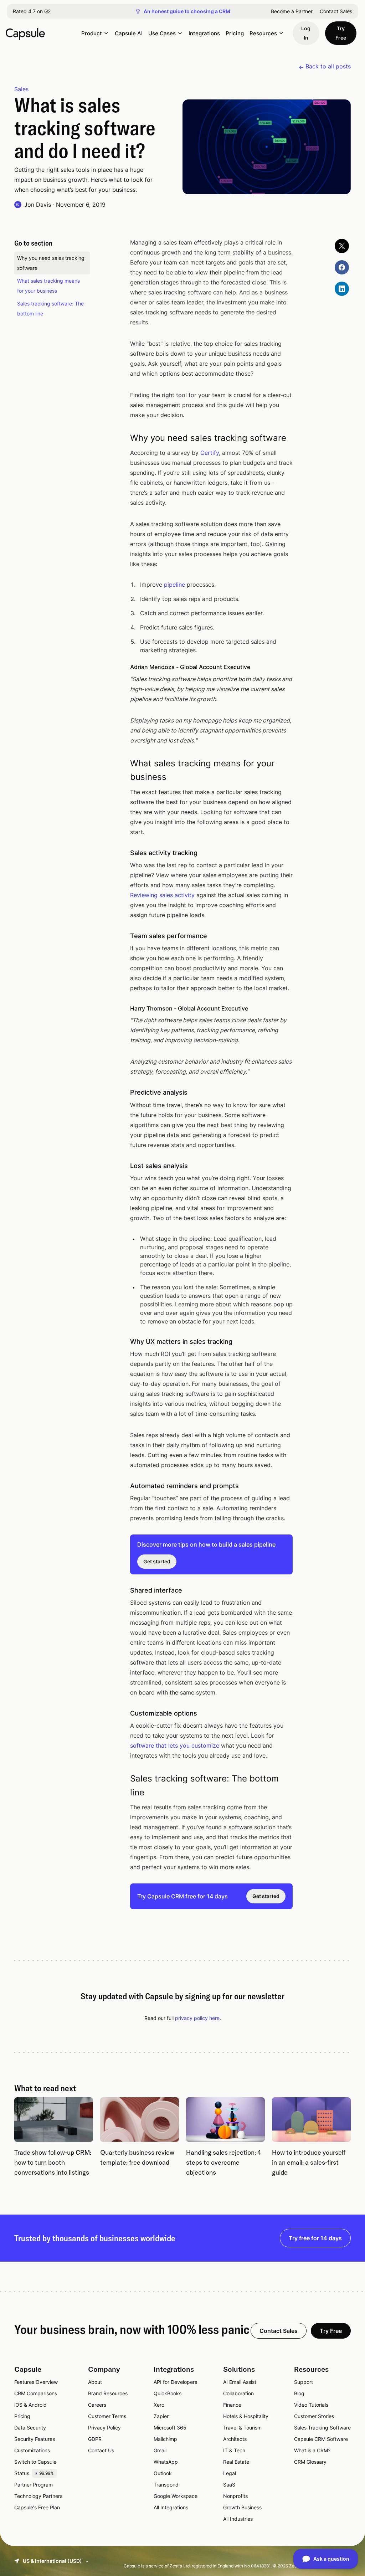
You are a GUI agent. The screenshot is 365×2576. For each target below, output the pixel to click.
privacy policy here (197, 2018)
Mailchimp (165, 2439)
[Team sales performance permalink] (121, 936)
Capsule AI (129, 33)
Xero (159, 2405)
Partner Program (34, 2485)
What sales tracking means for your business (48, 286)
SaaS (229, 2485)
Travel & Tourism (242, 2428)
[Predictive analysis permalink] (121, 1092)
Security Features (35, 2439)
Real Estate (236, 2462)
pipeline (174, 585)
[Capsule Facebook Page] (342, 267)
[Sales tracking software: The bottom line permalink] (121, 1779)
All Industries (238, 2519)
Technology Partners (38, 2496)
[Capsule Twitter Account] (342, 246)
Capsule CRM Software (321, 2439)
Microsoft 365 (170, 2428)
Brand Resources (108, 2393)
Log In (306, 33)
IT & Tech (234, 2450)
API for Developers (175, 2382)
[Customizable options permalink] (121, 1713)
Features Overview (36, 2382)
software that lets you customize (175, 1745)
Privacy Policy (104, 2428)
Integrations (204, 33)
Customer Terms (107, 2416)
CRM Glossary (310, 2462)
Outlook (163, 2473)
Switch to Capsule (35, 2462)
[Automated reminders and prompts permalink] (121, 1486)
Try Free (341, 33)
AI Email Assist (240, 2382)
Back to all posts (328, 66)
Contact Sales (336, 11)
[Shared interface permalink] (121, 1590)
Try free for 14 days (315, 2238)
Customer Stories (314, 2416)
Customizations (32, 2450)
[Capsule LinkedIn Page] (342, 289)
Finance (232, 2405)
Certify (210, 453)
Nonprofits (235, 2496)
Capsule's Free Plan (37, 2507)
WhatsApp (166, 2462)
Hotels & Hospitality (246, 2416)
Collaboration (238, 2393)
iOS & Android (30, 2405)
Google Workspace (176, 2496)
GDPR (95, 2439)
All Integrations (171, 2507)
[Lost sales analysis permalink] (121, 1166)
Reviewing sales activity (162, 895)
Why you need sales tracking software (51, 263)
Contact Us (101, 2450)
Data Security (30, 2428)
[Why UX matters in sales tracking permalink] (121, 1341)
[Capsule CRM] (25, 33)
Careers (97, 2405)
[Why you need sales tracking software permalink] (121, 438)
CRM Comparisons (36, 2393)
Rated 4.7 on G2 (32, 11)
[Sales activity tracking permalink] (121, 853)
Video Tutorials (311, 2405)
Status (34, 2473)
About (95, 2382)
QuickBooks (168, 2393)
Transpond (166, 2485)
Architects (235, 2439)
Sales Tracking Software (322, 2428)
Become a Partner (292, 11)
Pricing (235, 33)
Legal (230, 2473)
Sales (21, 89)
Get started (157, 1561)
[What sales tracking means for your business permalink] (121, 763)
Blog (299, 2393)
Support (304, 2382)
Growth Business (242, 2507)
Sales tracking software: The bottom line (50, 308)
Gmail (160, 2450)
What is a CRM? (312, 2450)
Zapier (161, 2416)
